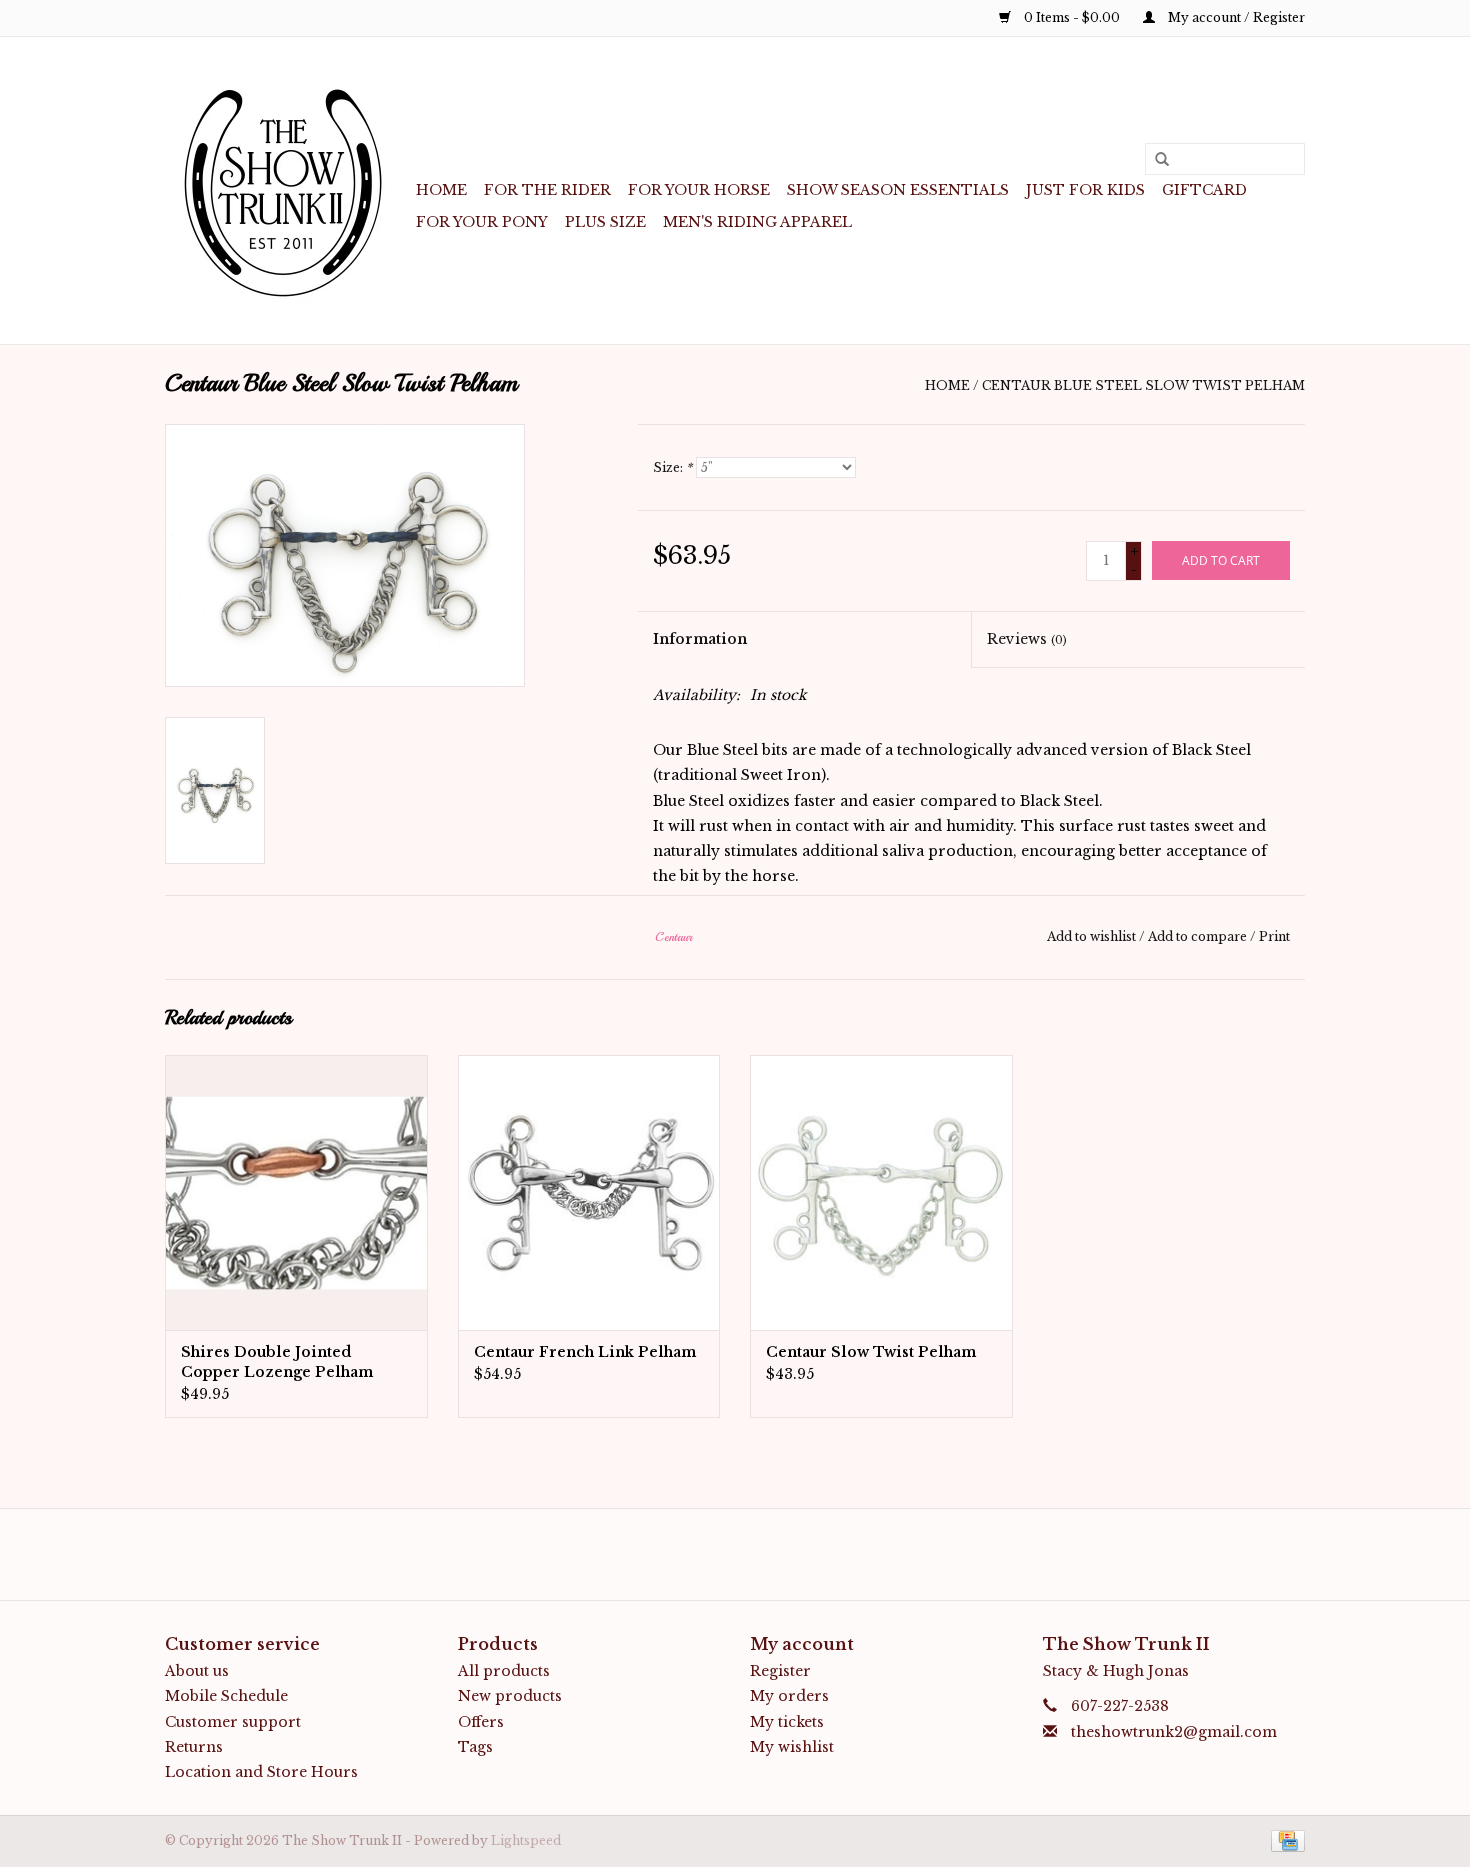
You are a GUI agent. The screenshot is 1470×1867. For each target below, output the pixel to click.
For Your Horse (699, 190)
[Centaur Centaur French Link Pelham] (589, 1192)
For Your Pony (482, 222)
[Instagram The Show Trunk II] (753, 1554)
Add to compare (1199, 936)
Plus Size (605, 222)
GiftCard (1204, 190)
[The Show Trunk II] (287, 190)
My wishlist (792, 1747)
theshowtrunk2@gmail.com (1174, 1732)
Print (1274, 936)
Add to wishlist (1091, 936)
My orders (789, 1696)
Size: (672, 467)
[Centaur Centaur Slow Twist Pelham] (881, 1192)
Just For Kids (1085, 190)
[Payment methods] (1284, 1839)
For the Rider (547, 190)
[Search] (1155, 160)
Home (441, 190)
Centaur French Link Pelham (585, 1352)
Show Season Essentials (898, 190)
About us (197, 1671)
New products (510, 1696)
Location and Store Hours (261, 1772)
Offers (481, 1722)
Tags (475, 1747)
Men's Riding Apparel (757, 222)
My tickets (787, 1722)
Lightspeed (526, 1840)
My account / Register (1235, 17)
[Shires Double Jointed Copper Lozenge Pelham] (296, 1192)
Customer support (233, 1722)
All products (504, 1671)
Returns (194, 1747)
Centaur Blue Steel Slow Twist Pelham (1143, 385)
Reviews (1027, 639)
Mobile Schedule (226, 1696)
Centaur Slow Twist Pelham (871, 1352)
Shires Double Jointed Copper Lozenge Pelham (277, 1362)
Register (780, 1671)
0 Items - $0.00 (1072, 17)
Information (700, 639)
